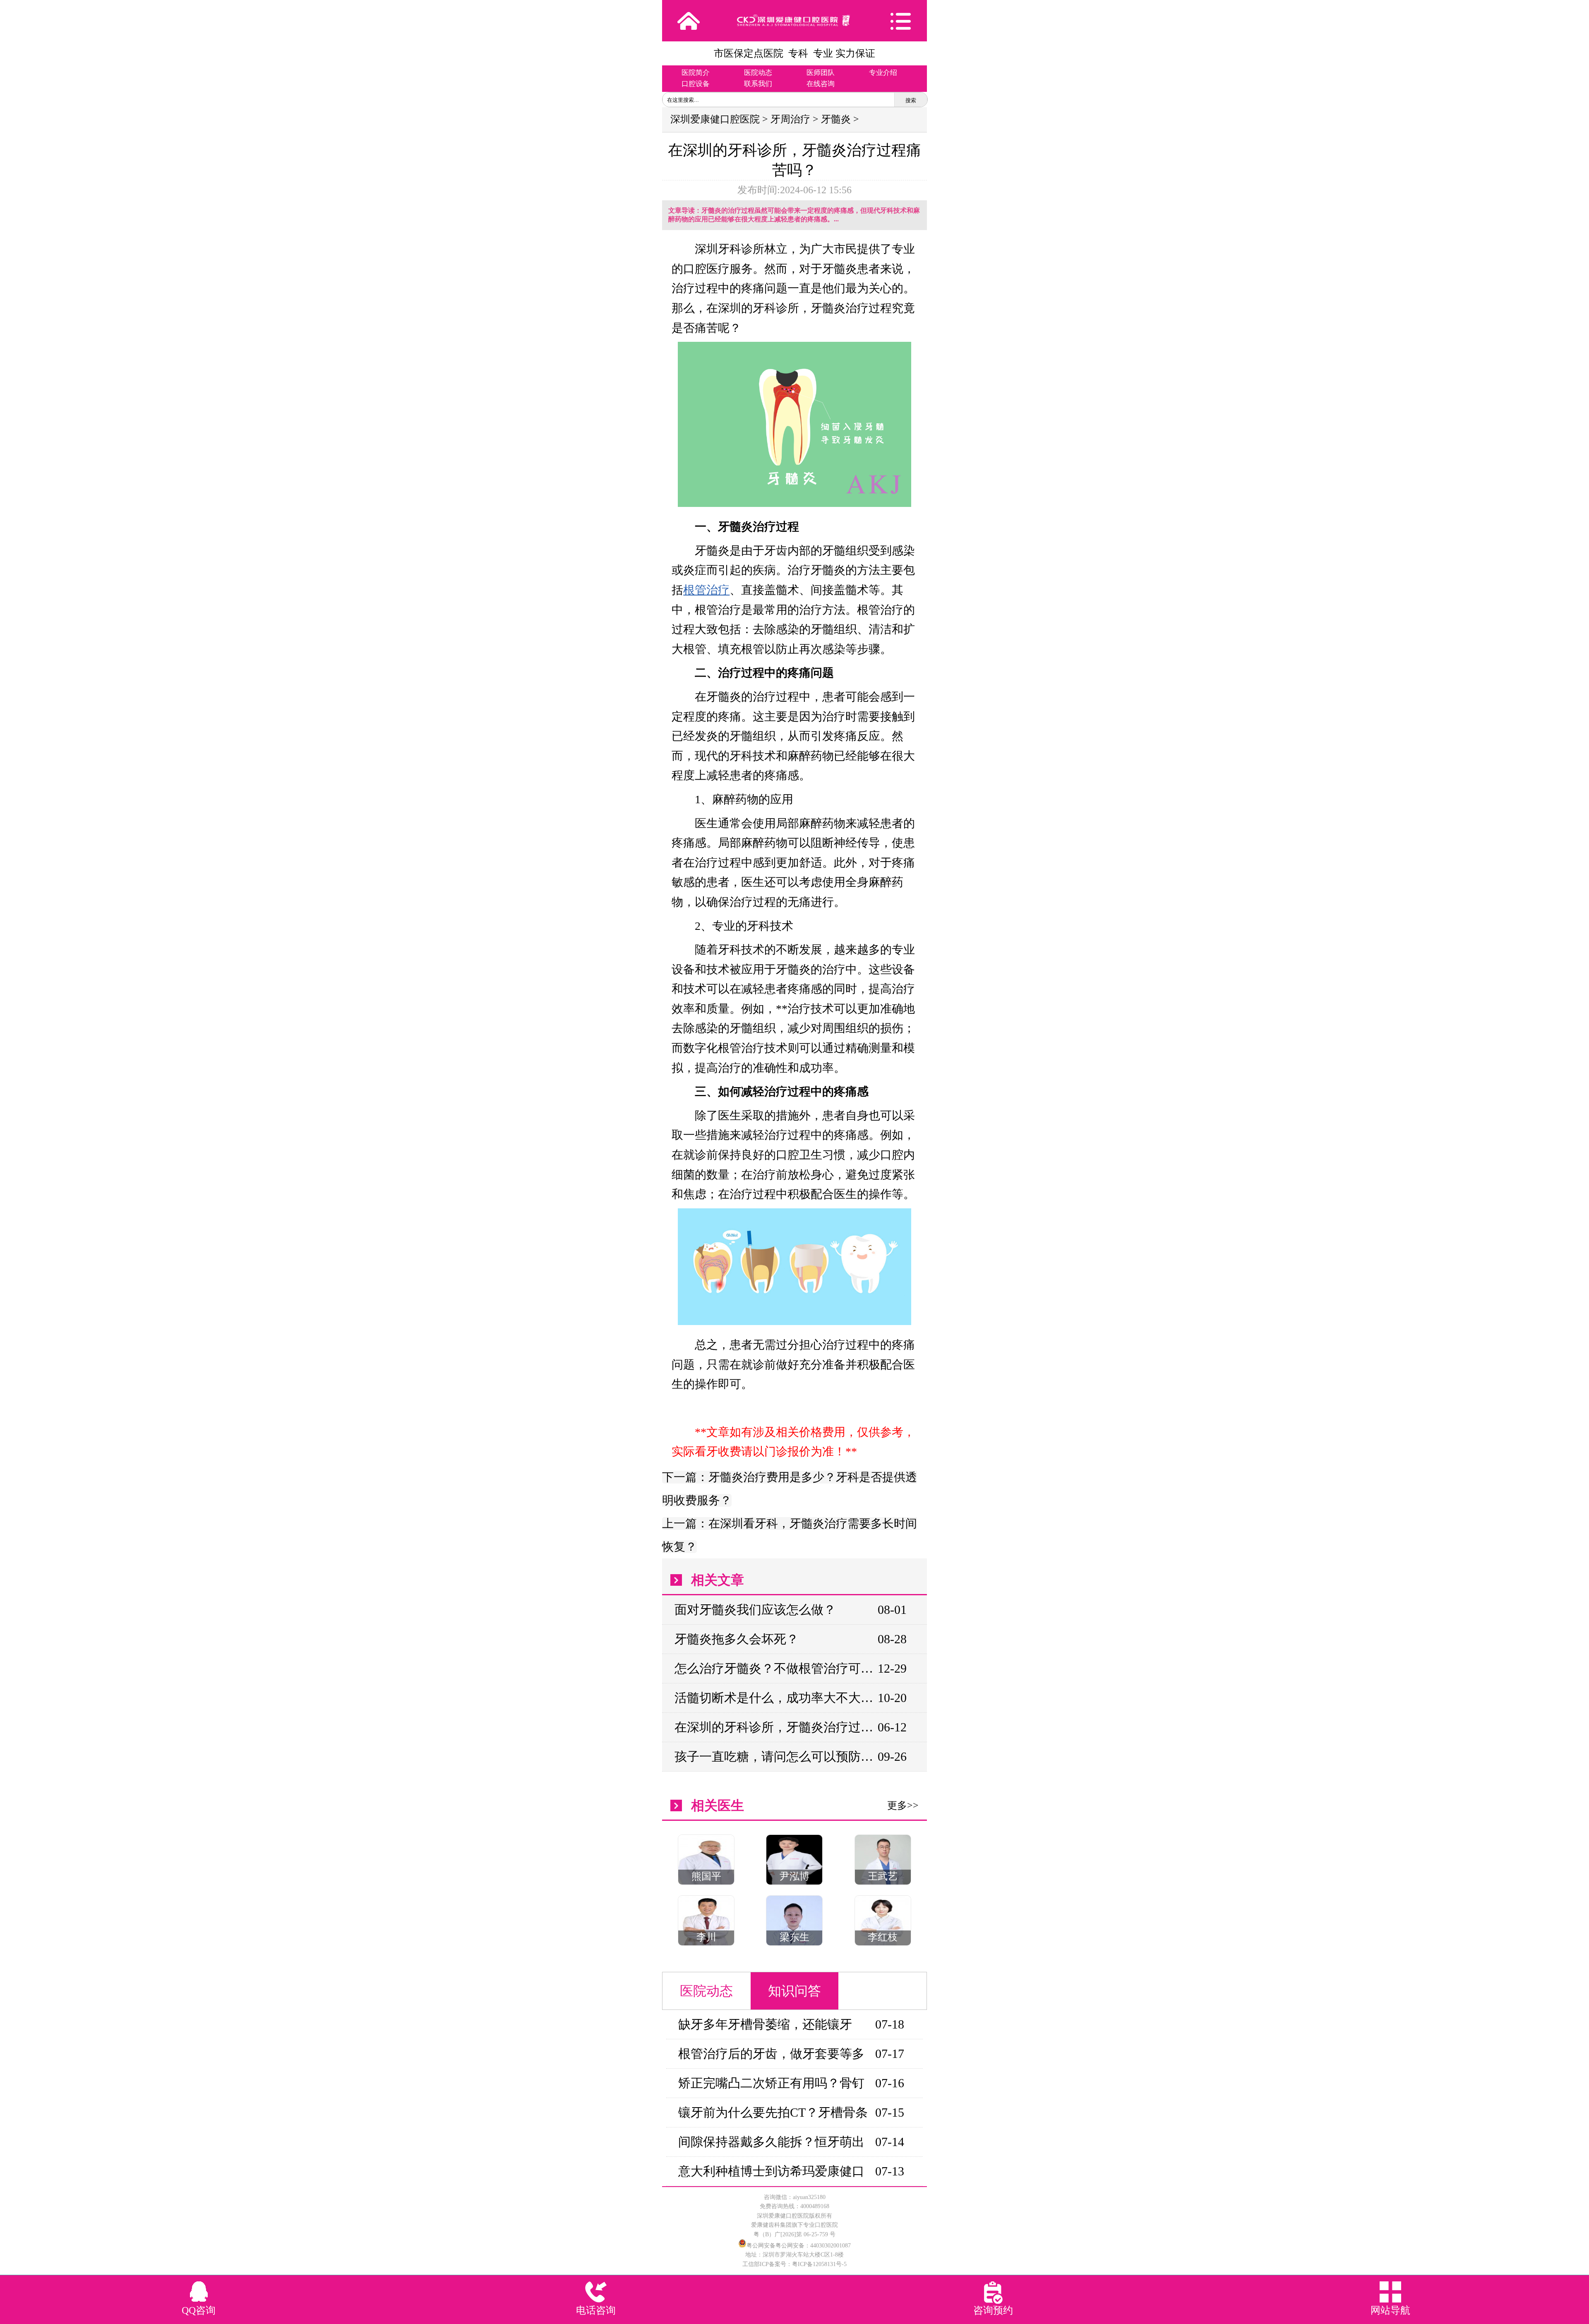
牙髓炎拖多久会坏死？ (737, 1639)
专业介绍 (883, 73)
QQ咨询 (199, 2310)
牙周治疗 (790, 119)
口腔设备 (696, 84)
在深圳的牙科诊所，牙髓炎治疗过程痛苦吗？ (776, 1727)
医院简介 (696, 73)
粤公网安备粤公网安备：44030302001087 (799, 2246)
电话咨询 (596, 2310)
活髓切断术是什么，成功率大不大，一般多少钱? (776, 1698)
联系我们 (758, 84)
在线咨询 (821, 84)
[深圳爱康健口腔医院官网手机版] (794, 20)
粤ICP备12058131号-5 (819, 2264)
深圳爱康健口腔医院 (715, 119)
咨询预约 (993, 2310)
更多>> (903, 1805)
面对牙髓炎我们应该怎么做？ (755, 1610)
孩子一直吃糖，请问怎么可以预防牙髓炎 (776, 1756)
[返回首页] (689, 21)
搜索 (911, 100)
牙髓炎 (836, 119)
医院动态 (758, 73)
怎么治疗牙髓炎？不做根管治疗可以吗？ (776, 1668)
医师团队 (821, 73)
